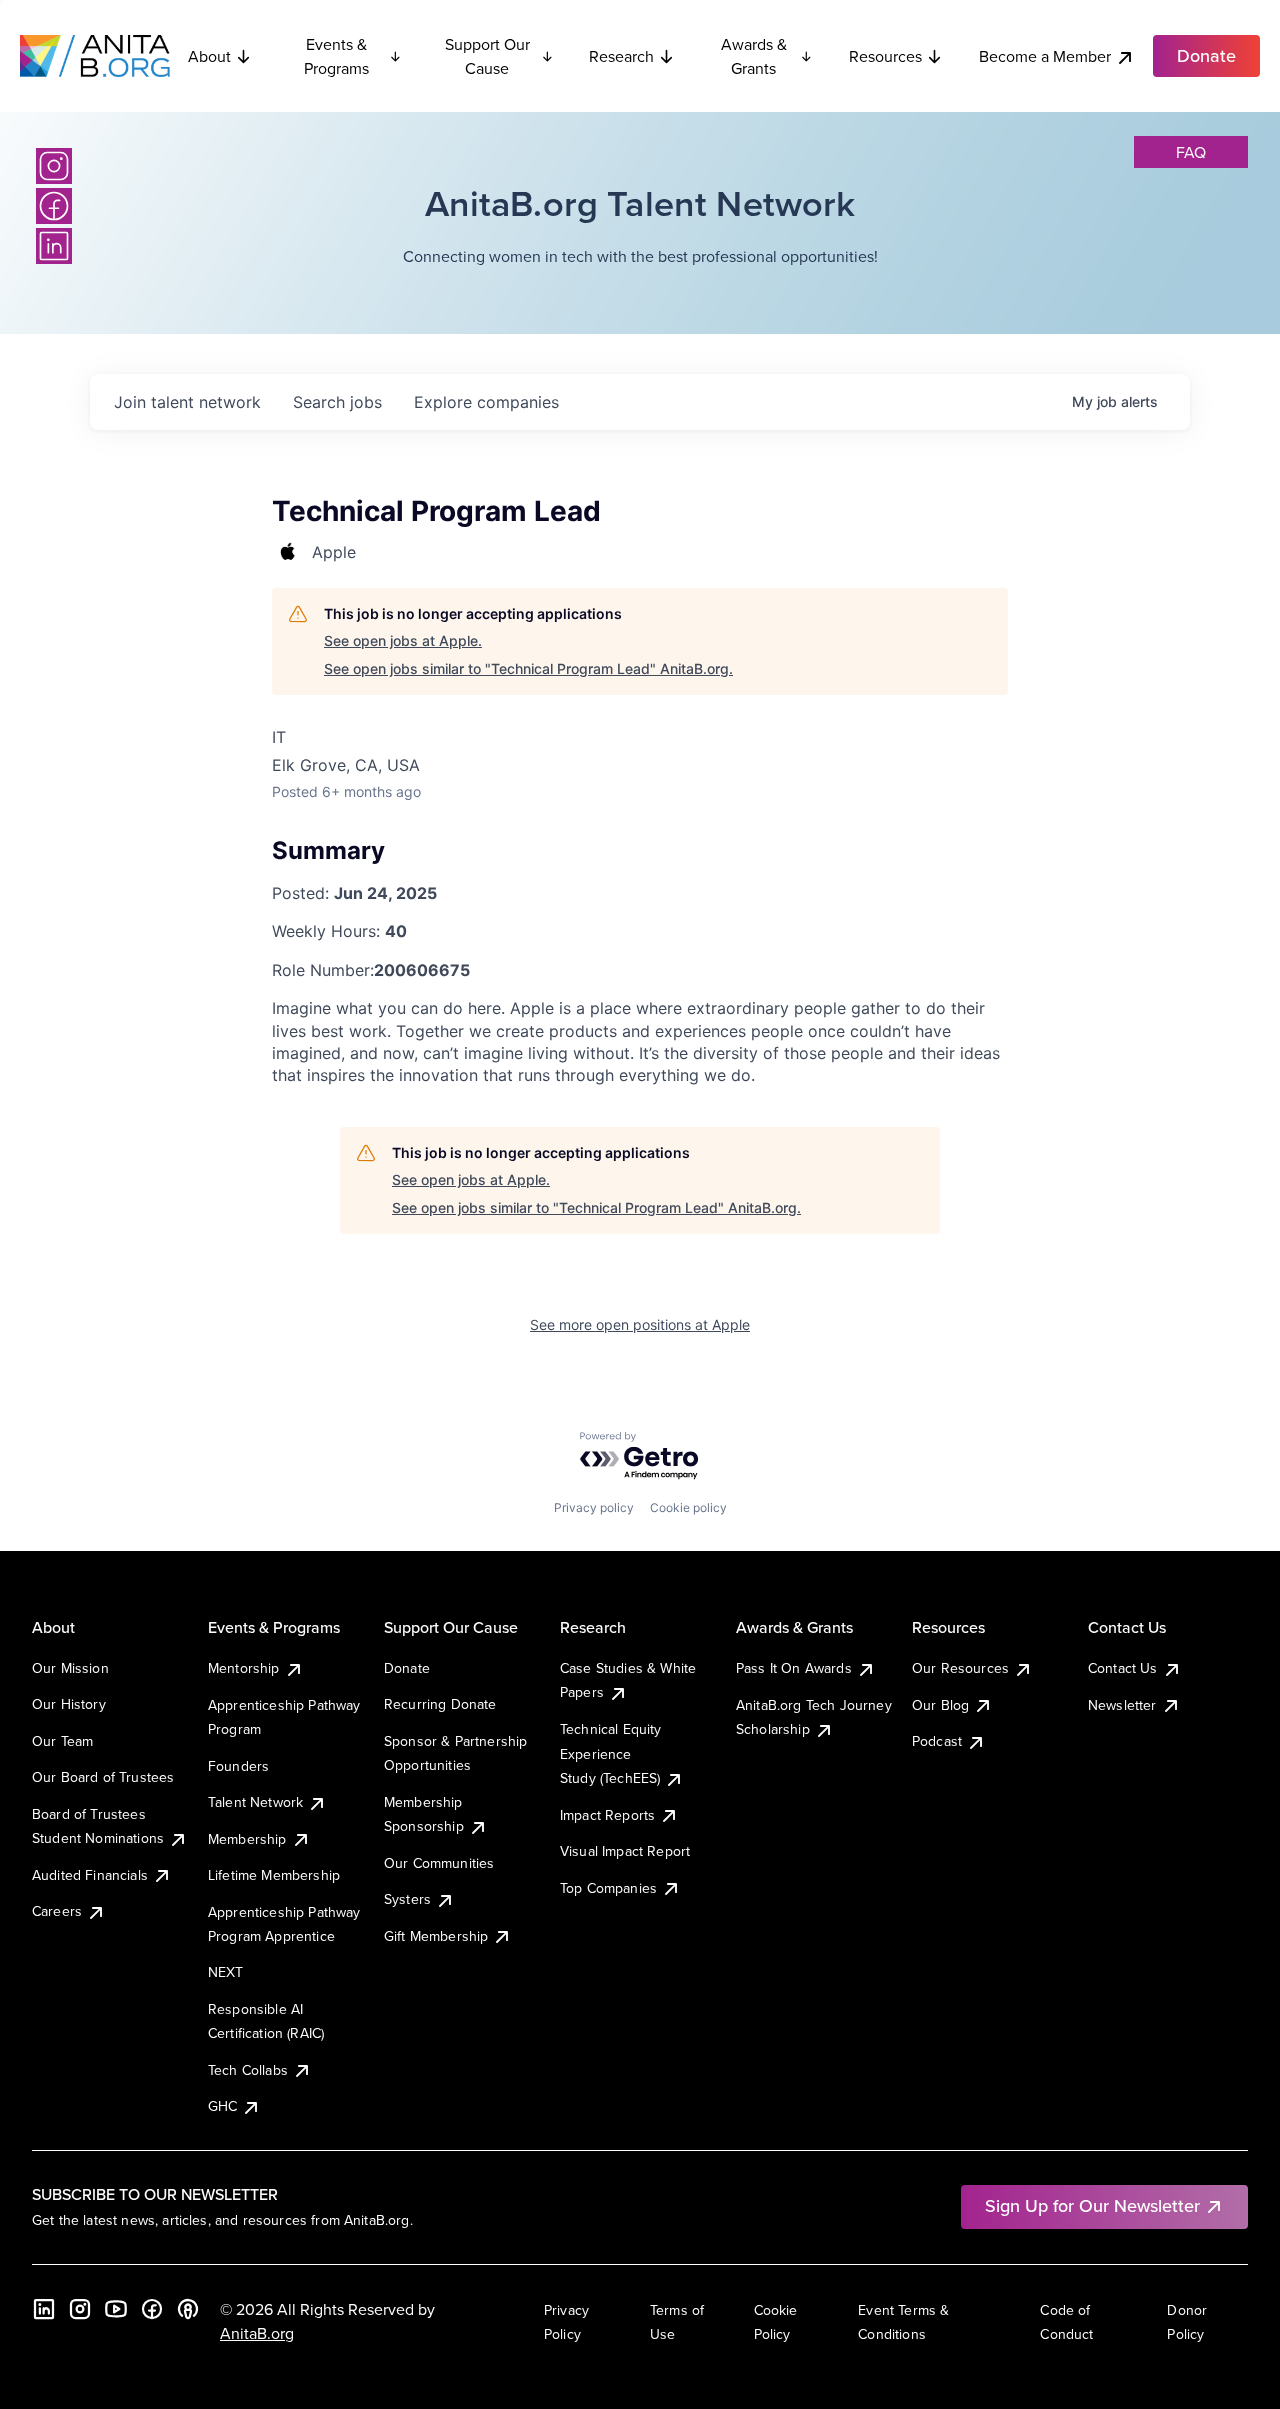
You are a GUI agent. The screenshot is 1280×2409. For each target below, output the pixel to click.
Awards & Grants (754, 56)
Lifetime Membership (274, 1875)
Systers (407, 1899)
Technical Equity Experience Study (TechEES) (611, 1753)
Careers (57, 1911)
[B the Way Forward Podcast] (188, 2309)
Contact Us (1123, 1668)
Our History (69, 1704)
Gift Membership (436, 1936)
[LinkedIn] (54, 246)
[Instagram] (54, 166)
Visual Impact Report (625, 1851)
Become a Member (1045, 56)
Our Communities (439, 1863)
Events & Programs (336, 56)
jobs (337, 402)
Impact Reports (607, 1815)
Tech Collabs (248, 2070)
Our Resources (960, 1668)
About (209, 56)
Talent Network (255, 1802)
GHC (222, 2106)
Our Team (62, 1741)
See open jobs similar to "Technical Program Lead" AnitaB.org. (528, 668)
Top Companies (608, 1888)
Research (621, 56)
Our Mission (70, 1668)
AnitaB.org (257, 2333)
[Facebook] (54, 206)
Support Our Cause (487, 56)
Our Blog (940, 1705)
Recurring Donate (440, 1704)
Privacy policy (594, 1507)
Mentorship (244, 1668)
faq (1191, 152)
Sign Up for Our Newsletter (1092, 2205)
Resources (885, 56)
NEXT (226, 1972)
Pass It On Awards (794, 1668)
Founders (238, 1766)
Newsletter (1122, 1705)
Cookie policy (688, 1507)
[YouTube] (116, 2309)
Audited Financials (90, 1875)
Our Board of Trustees (103, 1777)
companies (486, 402)
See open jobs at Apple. (403, 640)
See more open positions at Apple (640, 1324)
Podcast (937, 1741)
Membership (247, 1839)
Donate (407, 1668)
